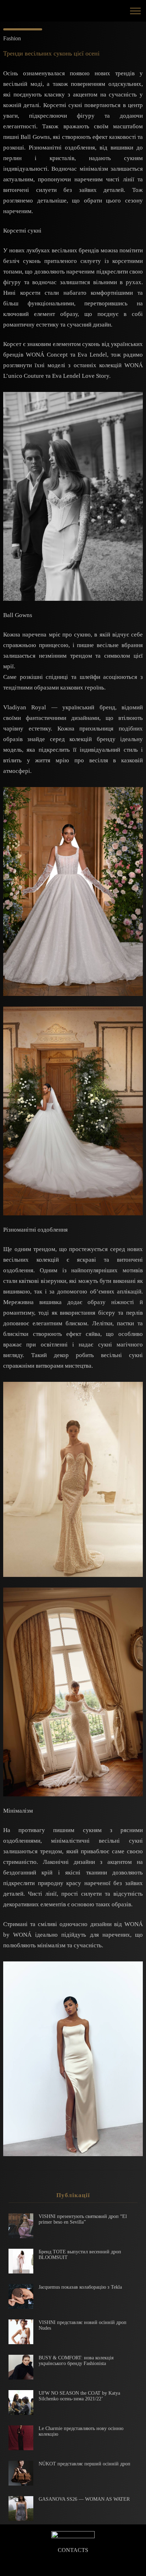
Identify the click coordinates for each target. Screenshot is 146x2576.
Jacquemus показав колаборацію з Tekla (80, 2287)
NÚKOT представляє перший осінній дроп (85, 2464)
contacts (73, 2550)
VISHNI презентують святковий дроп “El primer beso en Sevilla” (83, 2219)
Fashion (12, 38)
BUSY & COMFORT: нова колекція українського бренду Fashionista (76, 2361)
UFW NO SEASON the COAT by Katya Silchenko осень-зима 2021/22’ (79, 2396)
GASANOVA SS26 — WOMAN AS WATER (84, 2499)
